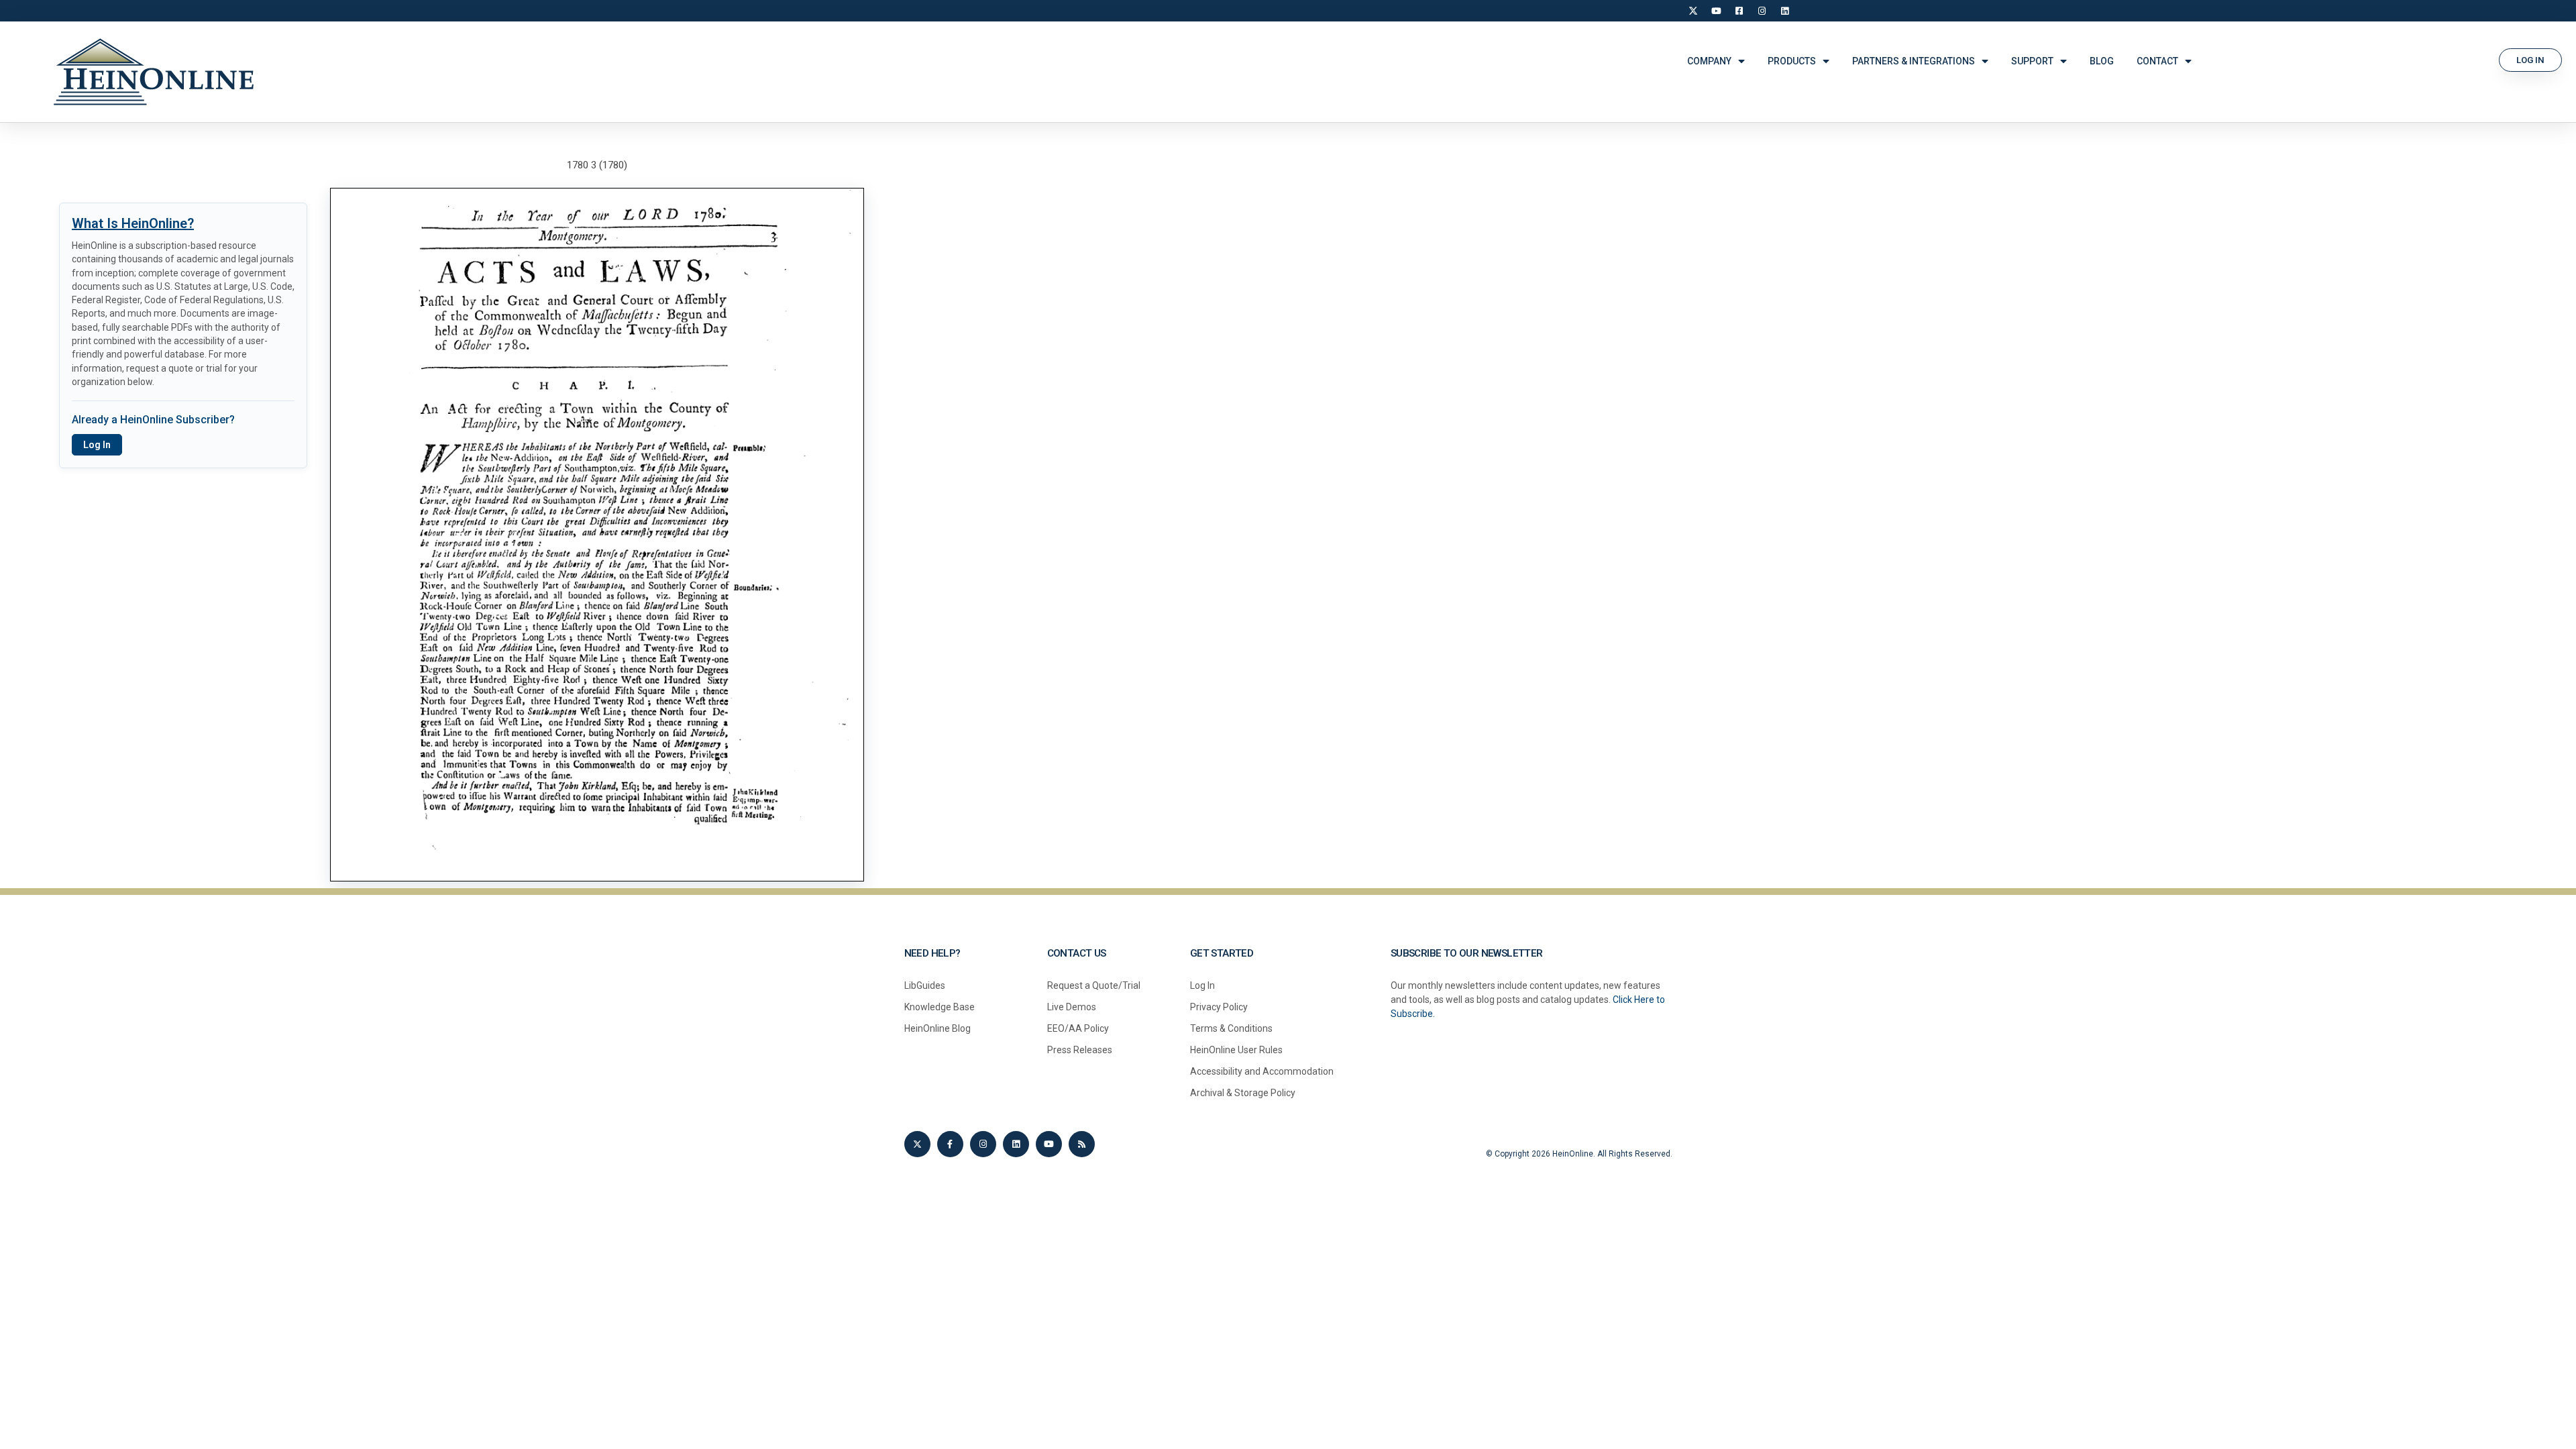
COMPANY (1709, 61)
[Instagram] (1762, 11)
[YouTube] (1716, 11)
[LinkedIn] (1784, 11)
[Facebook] (1739, 11)
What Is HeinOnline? (133, 223)
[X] (1693, 11)
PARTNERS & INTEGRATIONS (1914, 61)
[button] (2530, 60)
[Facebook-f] (950, 1144)
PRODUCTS (1792, 61)
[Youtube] (1049, 1144)
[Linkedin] (1016, 1144)
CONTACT (2157, 61)
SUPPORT (2032, 61)
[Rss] (1082, 1144)
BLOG (2102, 61)
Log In (97, 445)
